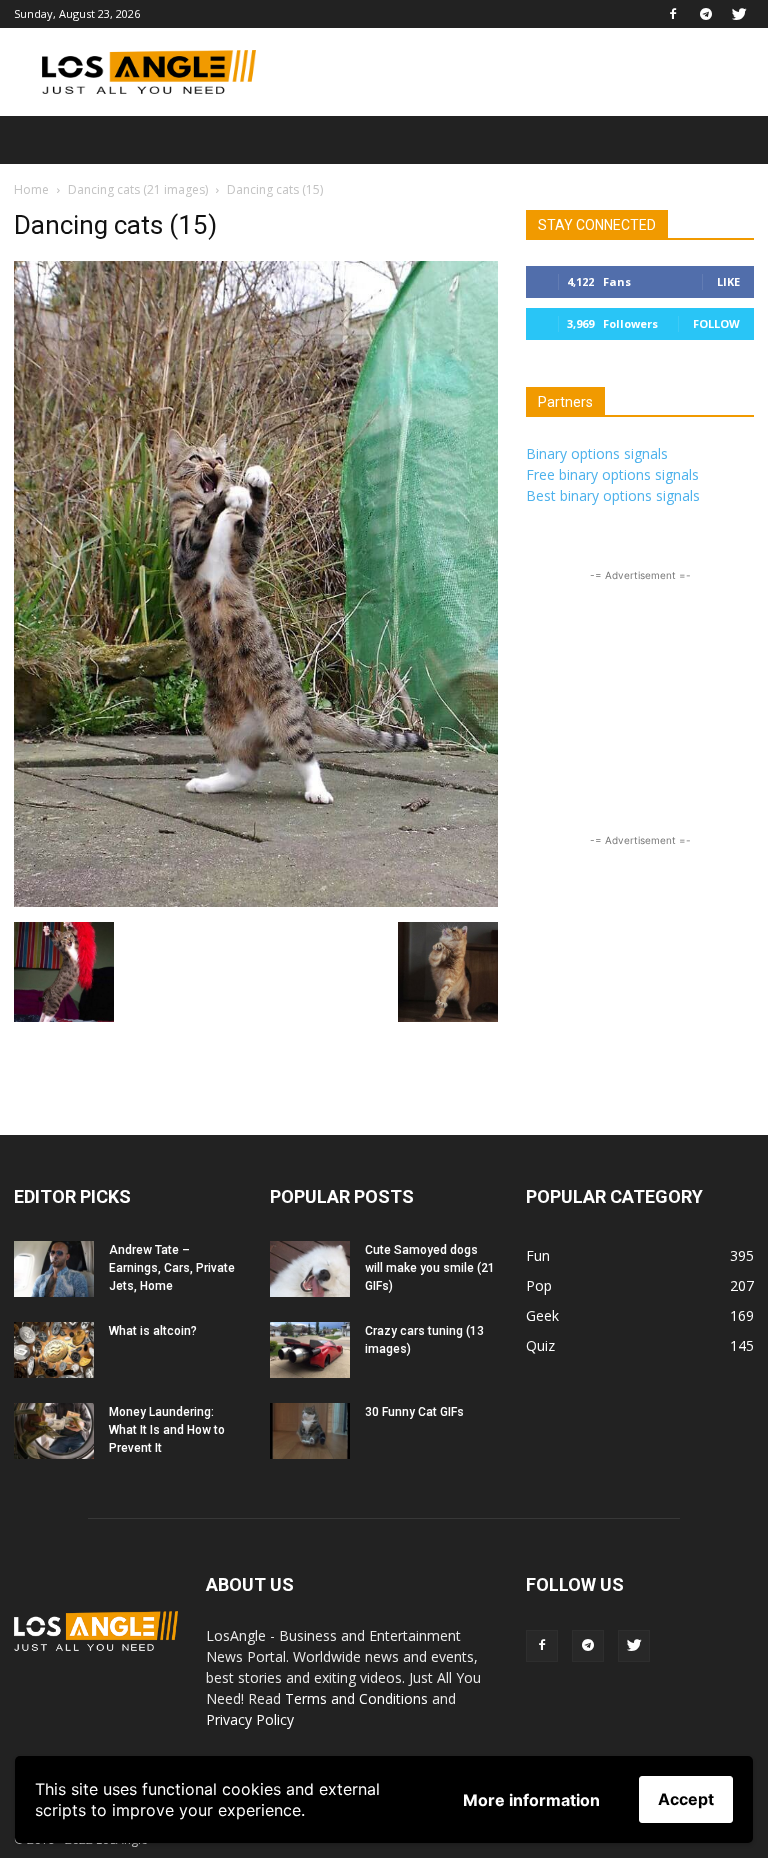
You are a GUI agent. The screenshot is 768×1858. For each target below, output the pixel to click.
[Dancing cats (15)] (256, 901)
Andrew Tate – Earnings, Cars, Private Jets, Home (172, 1268)
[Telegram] (706, 14)
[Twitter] (739, 14)
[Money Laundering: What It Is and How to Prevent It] (54, 1431)
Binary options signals (597, 453)
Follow (716, 323)
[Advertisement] (519, 72)
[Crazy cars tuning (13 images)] (310, 1350)
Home (31, 189)
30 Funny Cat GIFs (414, 1412)
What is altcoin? (153, 1331)
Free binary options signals (612, 474)
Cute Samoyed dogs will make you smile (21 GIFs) (430, 1268)
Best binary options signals (613, 495)
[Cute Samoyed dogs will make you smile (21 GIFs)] (310, 1269)
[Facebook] (673, 14)
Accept (686, 1799)
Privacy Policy (250, 1719)
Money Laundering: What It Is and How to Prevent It (167, 1430)
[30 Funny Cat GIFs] (310, 1431)
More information (531, 1800)
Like (728, 281)
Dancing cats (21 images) (138, 189)
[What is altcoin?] (54, 1350)
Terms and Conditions (356, 1698)
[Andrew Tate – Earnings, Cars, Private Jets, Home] (54, 1269)
